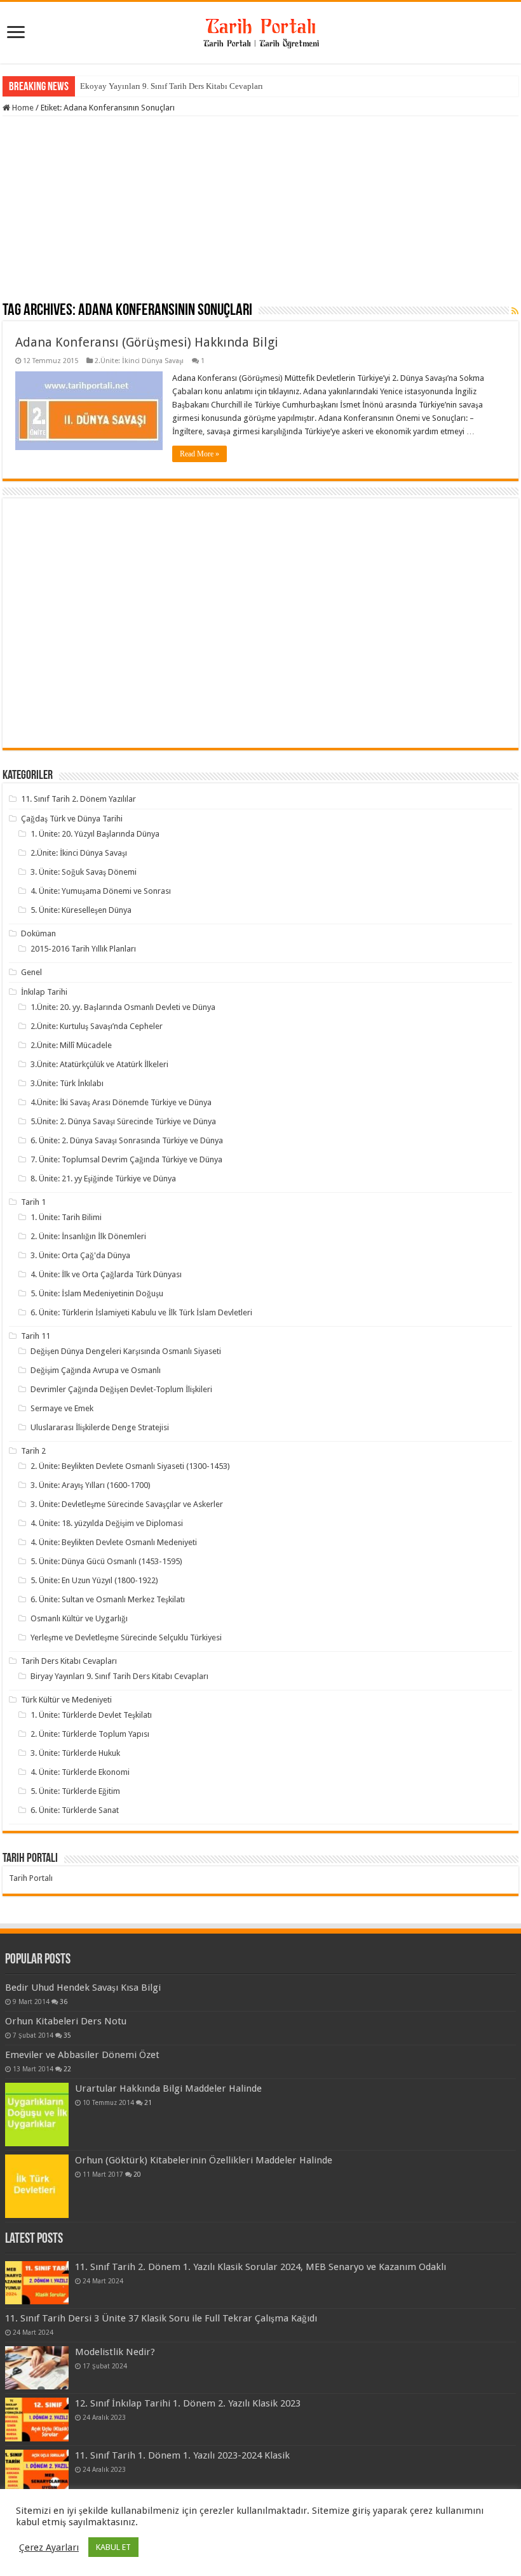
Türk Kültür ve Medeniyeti (66, 1700)
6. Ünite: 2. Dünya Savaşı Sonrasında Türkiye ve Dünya (127, 1140)
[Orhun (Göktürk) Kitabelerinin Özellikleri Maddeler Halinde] (37, 2186)
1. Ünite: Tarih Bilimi (66, 1217)
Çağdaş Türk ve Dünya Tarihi (72, 819)
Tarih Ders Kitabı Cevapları (69, 1661)
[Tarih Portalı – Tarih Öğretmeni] (260, 30)
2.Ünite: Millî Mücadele (71, 1045)
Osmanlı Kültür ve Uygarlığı (79, 1618)
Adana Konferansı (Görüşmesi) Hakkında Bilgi (147, 342)
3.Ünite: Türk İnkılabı (67, 1083)
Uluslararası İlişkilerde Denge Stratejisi (100, 1427)
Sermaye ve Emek (62, 1408)
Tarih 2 (33, 1451)
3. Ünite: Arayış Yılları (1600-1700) (91, 1485)
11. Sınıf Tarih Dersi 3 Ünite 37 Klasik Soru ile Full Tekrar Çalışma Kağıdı (161, 2318)
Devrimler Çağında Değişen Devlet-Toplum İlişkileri (121, 1389)
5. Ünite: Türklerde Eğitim (75, 1791)
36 (64, 2002)
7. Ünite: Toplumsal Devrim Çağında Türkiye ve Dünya (126, 1159)
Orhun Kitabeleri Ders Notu (66, 2021)
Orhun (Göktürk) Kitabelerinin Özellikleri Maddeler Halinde (204, 2160)
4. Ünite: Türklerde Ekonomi (80, 1772)
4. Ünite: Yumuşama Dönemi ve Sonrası (101, 891)
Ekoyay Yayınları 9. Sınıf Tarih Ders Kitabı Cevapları (172, 86)
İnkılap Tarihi (44, 992)
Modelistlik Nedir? (115, 2352)
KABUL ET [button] (113, 2547)
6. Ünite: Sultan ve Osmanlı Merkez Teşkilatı (108, 1599)
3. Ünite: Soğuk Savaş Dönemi (84, 872)
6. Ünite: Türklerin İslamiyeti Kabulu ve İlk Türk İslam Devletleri (141, 1312)
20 (137, 2174)
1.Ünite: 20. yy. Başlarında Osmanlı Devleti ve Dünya (123, 1007)
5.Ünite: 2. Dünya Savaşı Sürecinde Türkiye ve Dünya (123, 1121)
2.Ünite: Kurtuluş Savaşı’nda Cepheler (97, 1026)
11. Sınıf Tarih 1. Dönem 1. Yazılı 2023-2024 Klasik (182, 2455)
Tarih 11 (36, 1336)
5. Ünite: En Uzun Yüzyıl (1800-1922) (94, 1580)
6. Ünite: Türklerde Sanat (75, 1810)
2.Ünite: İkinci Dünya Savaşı (139, 361)
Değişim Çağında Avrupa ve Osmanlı (96, 1370)
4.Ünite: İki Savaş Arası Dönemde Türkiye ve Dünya (121, 1102)
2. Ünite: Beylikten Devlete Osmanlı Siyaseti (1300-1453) (130, 1466)
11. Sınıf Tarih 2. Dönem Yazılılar (78, 799)
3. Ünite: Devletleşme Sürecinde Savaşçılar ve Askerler (127, 1504)
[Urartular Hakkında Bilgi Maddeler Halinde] (37, 2115)
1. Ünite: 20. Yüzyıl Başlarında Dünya (95, 834)
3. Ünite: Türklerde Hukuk (75, 1753)
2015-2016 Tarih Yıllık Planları (83, 949)
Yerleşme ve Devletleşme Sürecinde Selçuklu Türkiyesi (126, 1637)
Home (22, 108)
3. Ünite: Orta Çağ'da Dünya (80, 1255)
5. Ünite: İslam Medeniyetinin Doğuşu (97, 1293)
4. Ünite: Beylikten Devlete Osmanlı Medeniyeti (114, 1542)
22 (67, 2069)
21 (148, 2102)
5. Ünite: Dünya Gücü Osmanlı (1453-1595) (106, 1561)
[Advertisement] (260, 211)
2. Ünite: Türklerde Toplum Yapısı (90, 1734)
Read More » (200, 454)
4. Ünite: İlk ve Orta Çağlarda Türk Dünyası (106, 1274)
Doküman (38, 933)
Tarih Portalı (31, 1878)
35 (67, 2035)
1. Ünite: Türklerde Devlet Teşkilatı (91, 1715)
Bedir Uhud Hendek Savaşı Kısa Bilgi (83, 1988)
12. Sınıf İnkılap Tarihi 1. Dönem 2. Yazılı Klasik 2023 (188, 2403)
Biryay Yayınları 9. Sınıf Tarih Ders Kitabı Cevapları (119, 1676)
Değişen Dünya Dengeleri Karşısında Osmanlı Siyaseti (126, 1351)
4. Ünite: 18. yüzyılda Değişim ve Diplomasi (107, 1523)
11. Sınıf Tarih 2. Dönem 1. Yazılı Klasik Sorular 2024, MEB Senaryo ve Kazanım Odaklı (260, 2267)
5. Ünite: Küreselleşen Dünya (81, 910)
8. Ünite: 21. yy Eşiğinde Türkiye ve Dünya (103, 1178)
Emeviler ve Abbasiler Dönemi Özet (82, 2055)
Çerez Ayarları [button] (49, 2547)
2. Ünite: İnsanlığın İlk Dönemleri (88, 1236)
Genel (31, 972)
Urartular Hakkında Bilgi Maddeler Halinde (168, 2088)
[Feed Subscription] (515, 311)
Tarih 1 (33, 1202)
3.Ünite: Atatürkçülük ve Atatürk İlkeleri (99, 1064)
